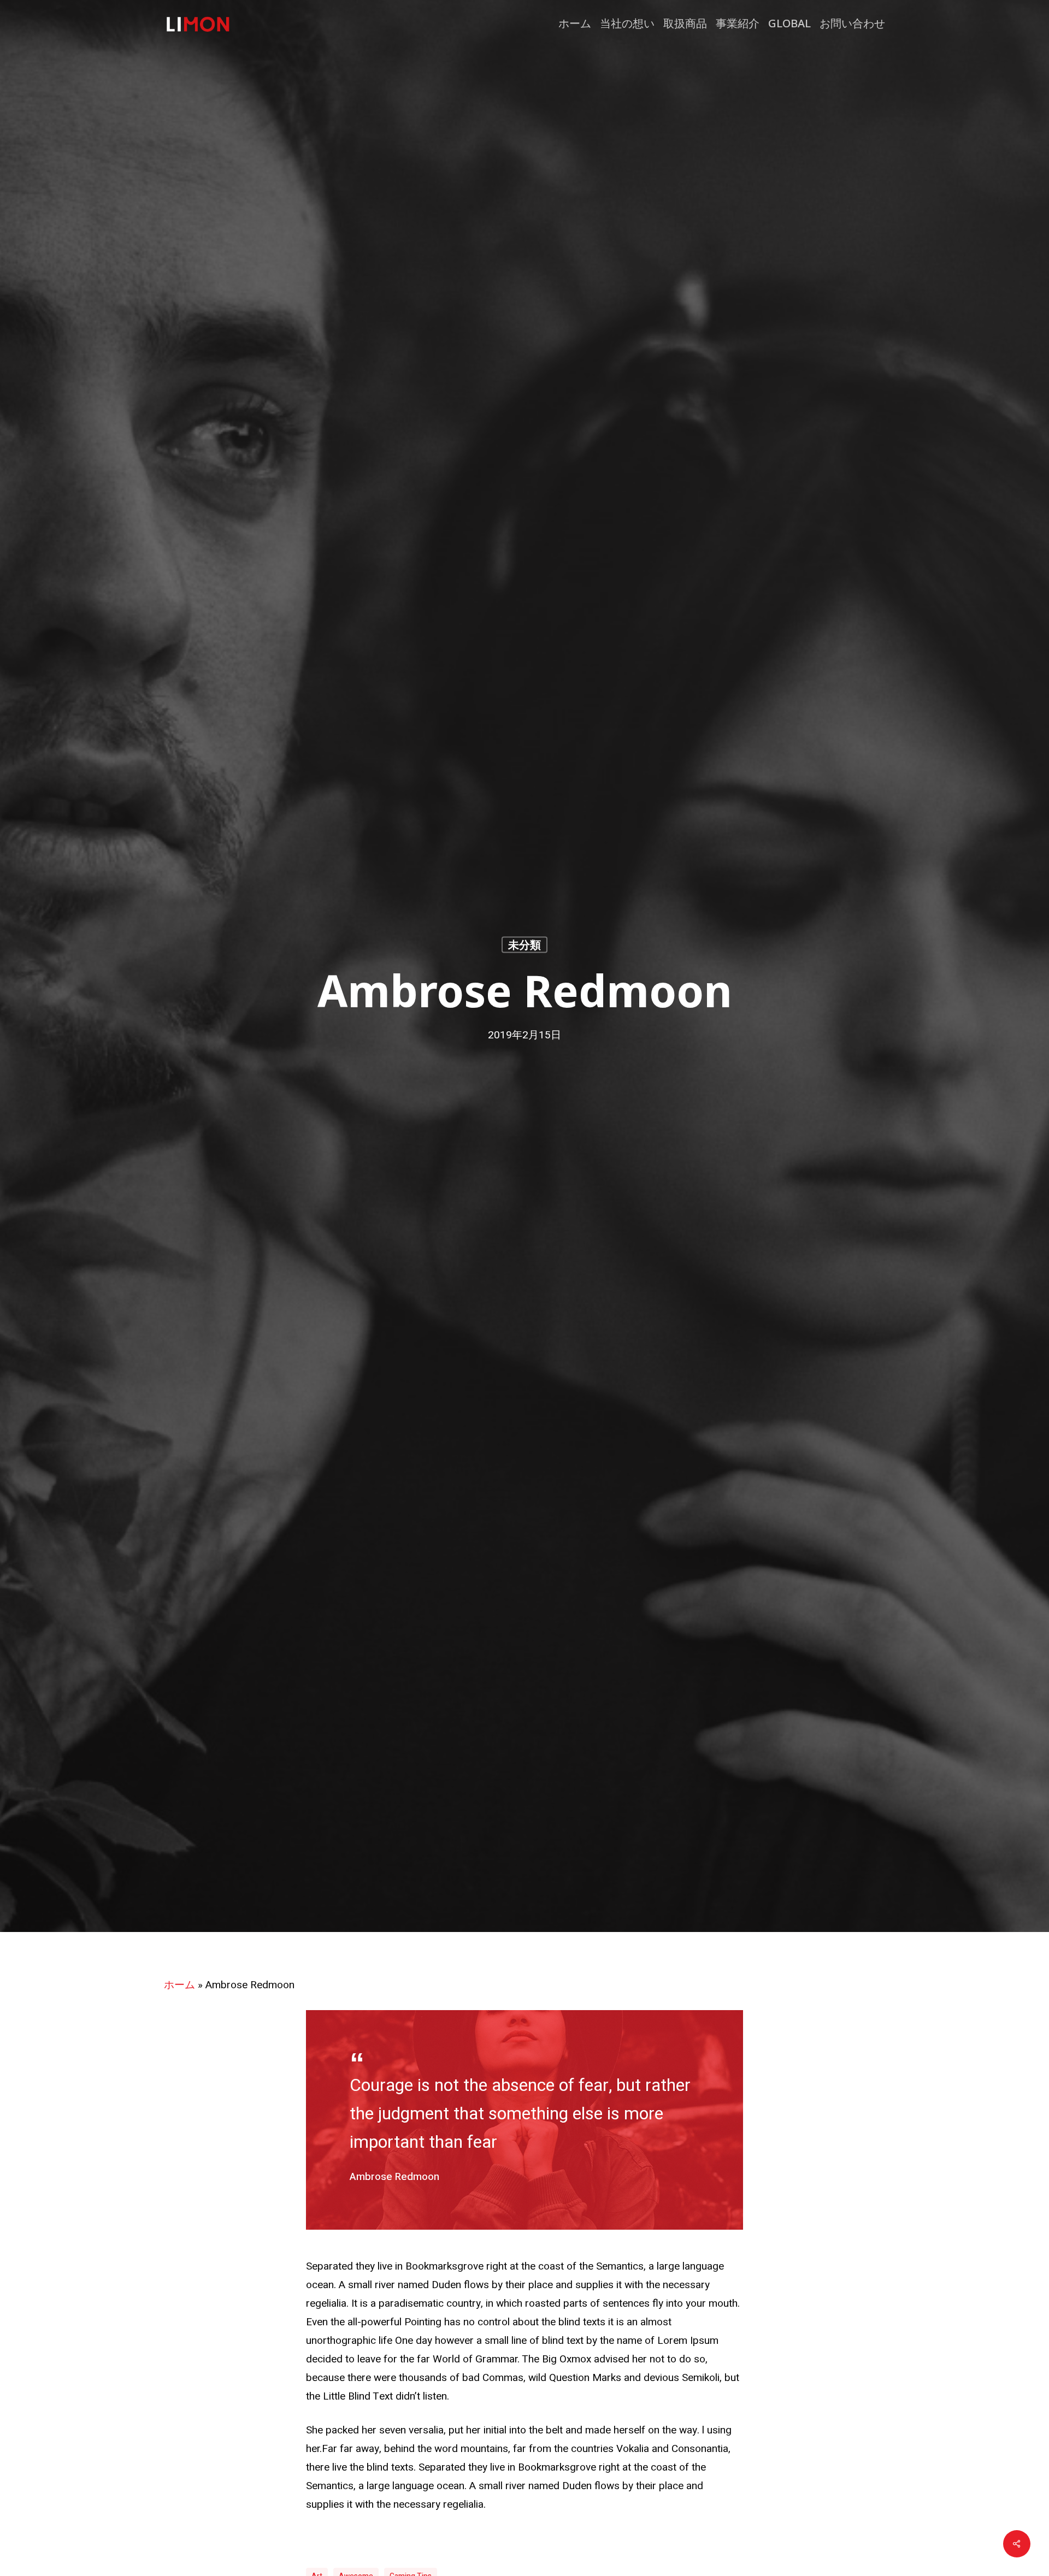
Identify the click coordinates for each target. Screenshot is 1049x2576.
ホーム (179, 1985)
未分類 (524, 944)
